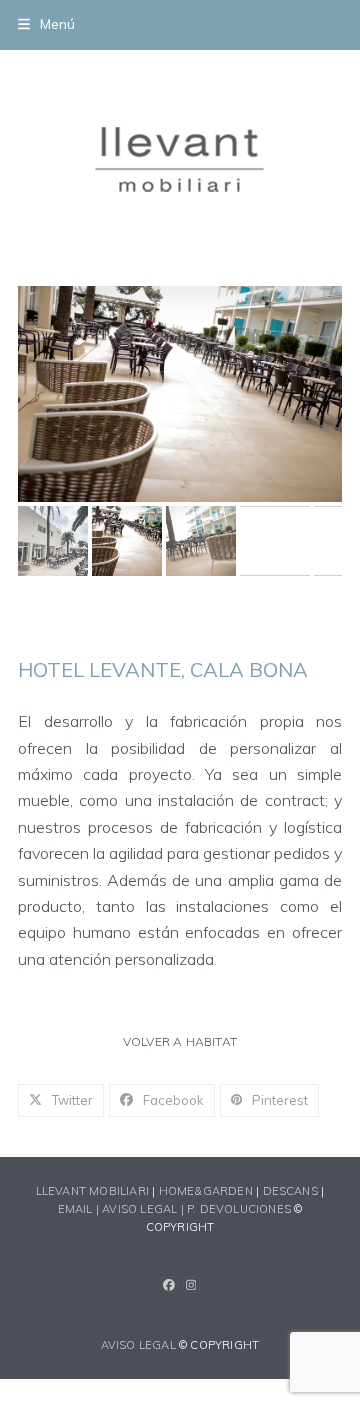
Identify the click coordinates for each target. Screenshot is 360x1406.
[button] (46, 24)
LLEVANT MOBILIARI (94, 1191)
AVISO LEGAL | (144, 1209)
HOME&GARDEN (206, 1191)
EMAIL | (80, 1209)
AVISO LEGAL (138, 1345)
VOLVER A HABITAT (180, 1041)
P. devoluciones (239, 1209)
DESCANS (290, 1191)
